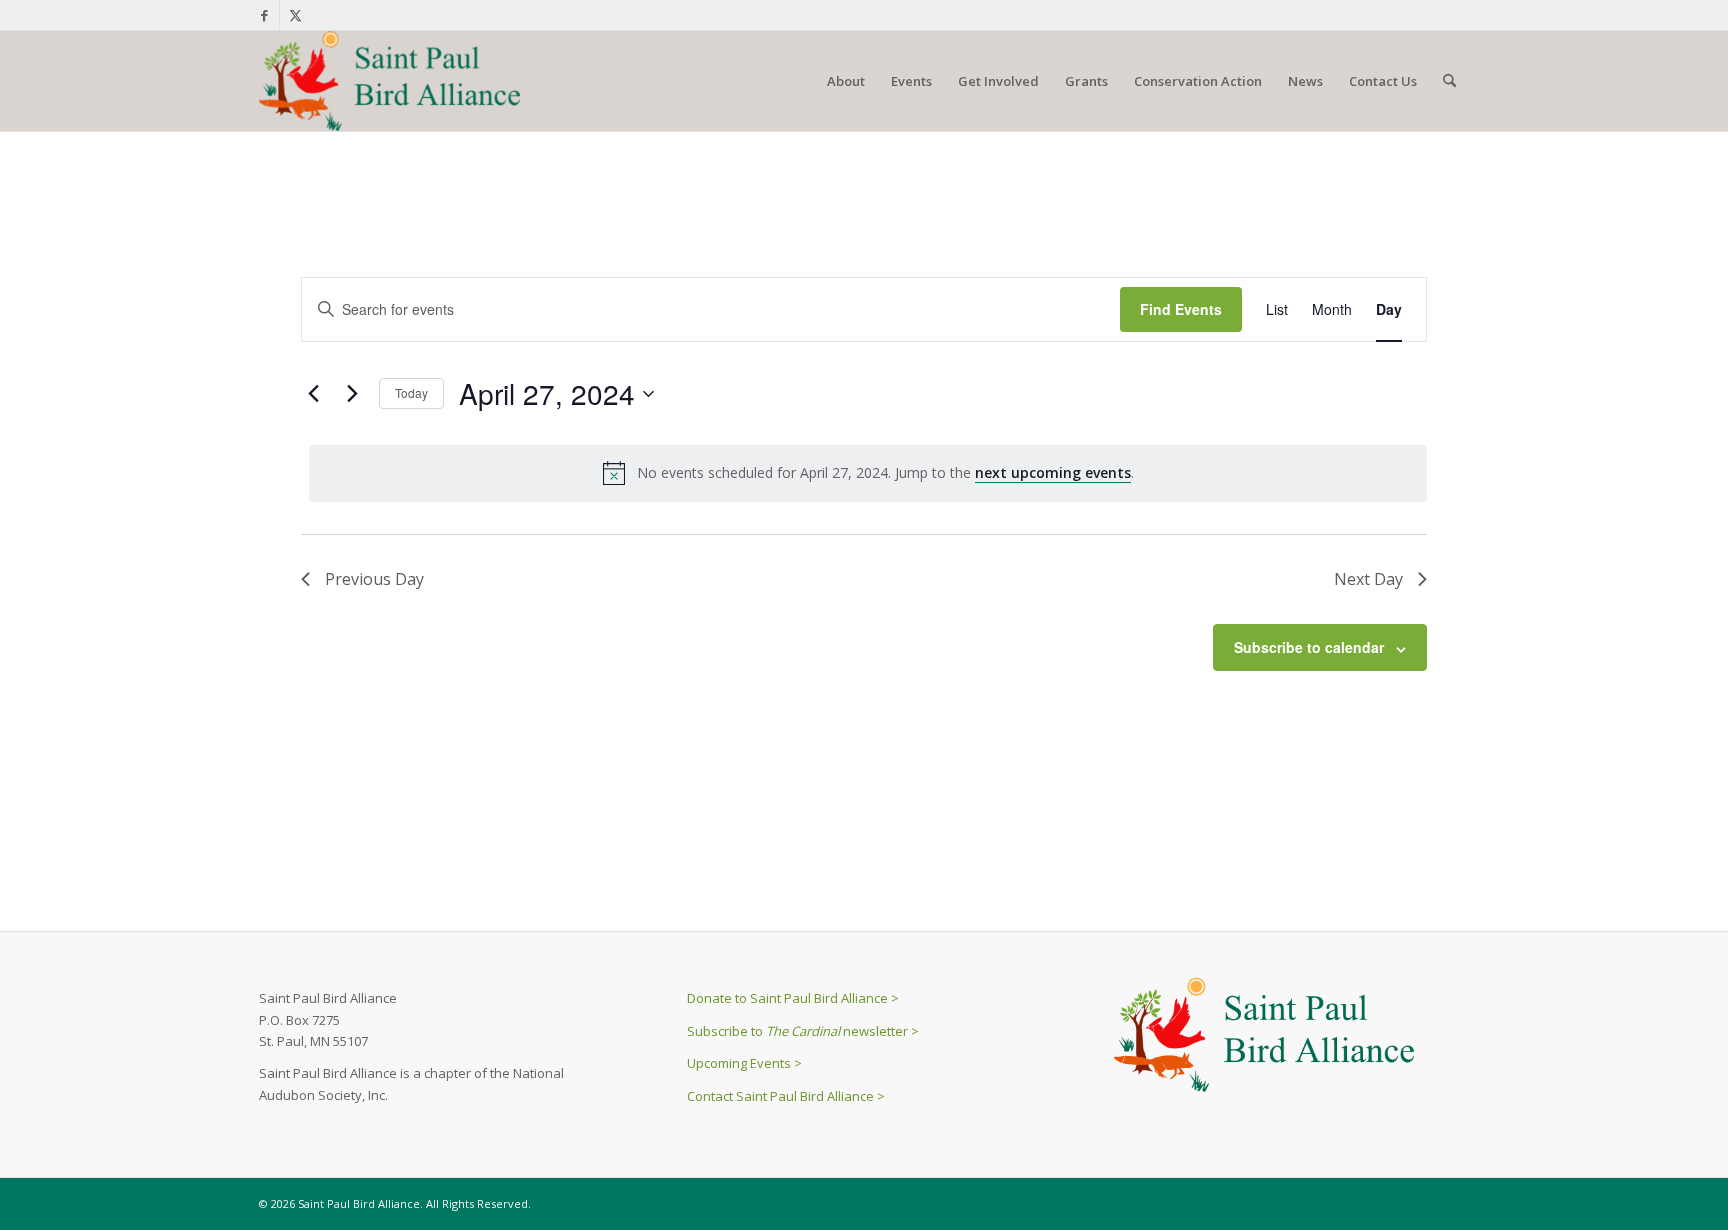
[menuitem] (846, 81)
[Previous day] (313, 394)
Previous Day (374, 579)
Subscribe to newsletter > (803, 1031)
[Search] (1449, 81)
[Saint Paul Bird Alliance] (389, 81)
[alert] (868, 473)
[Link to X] (295, 15)
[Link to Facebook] (264, 15)
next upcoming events (1053, 472)
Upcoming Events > (744, 1063)
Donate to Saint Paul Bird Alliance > (793, 998)
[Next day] (352, 394)
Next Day (1368, 579)
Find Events (1181, 309)
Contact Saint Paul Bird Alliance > (786, 1096)
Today (411, 392)
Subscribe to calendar (1309, 647)
